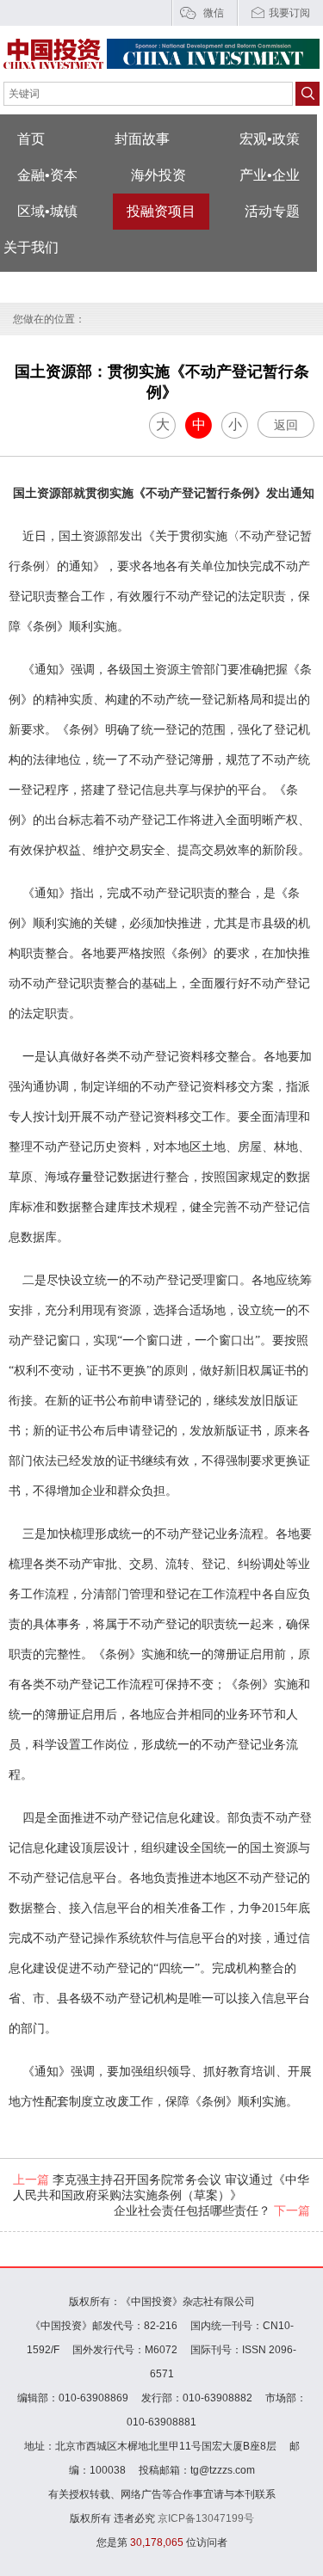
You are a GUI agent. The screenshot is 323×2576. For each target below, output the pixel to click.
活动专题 (272, 211)
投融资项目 (161, 211)
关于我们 (31, 247)
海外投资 (158, 175)
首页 (31, 139)
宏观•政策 (270, 139)
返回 (286, 425)
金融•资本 (47, 175)
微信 (214, 13)
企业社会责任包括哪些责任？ (212, 2210)
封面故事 (142, 139)
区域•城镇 (47, 211)
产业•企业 (270, 175)
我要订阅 (289, 13)
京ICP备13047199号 (206, 2518)
